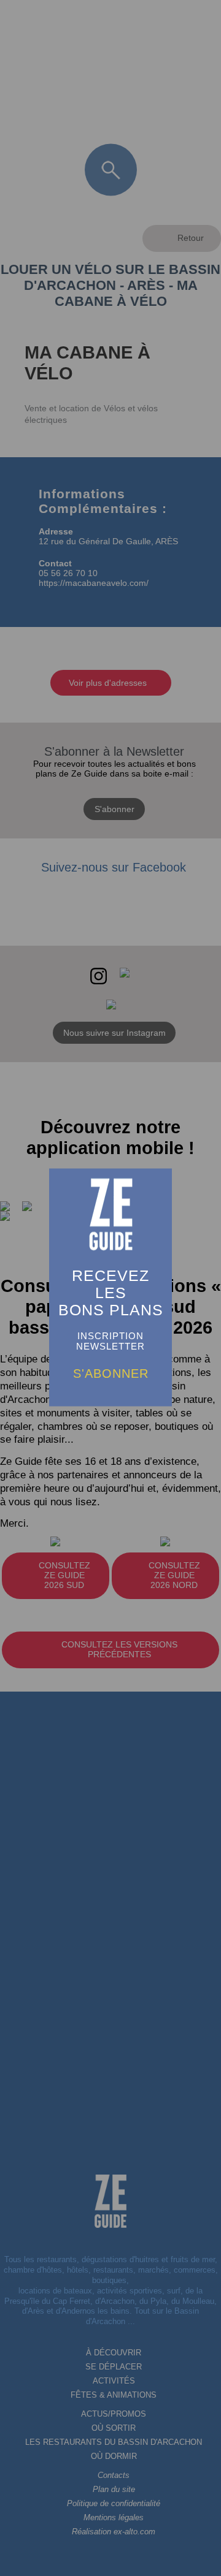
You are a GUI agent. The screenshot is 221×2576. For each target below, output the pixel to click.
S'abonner (111, 1373)
